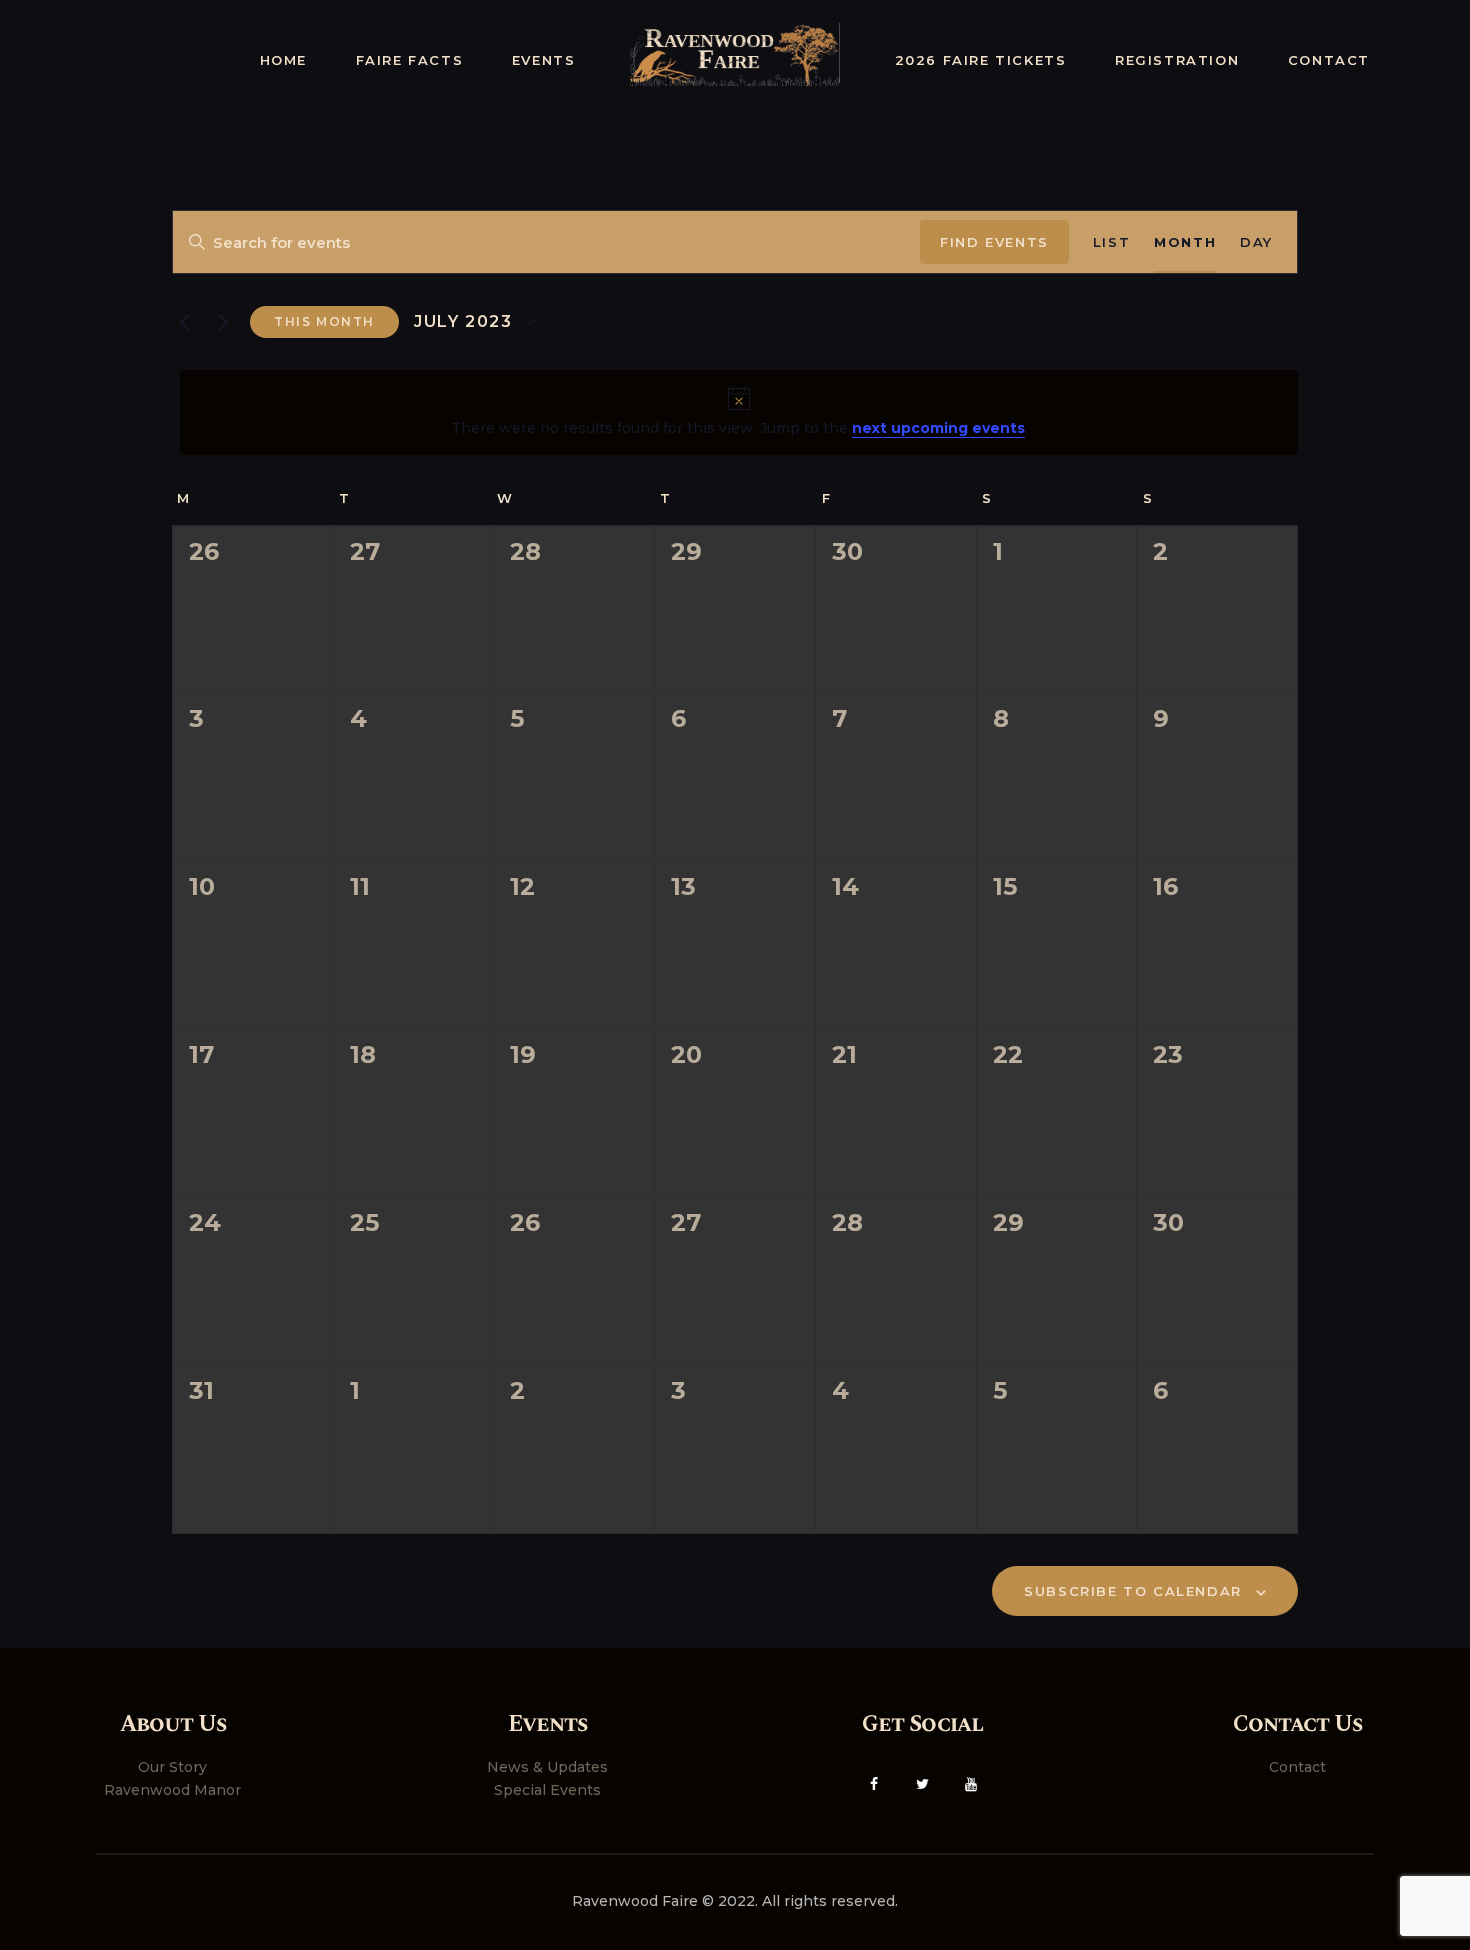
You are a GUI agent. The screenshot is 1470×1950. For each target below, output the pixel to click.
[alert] (739, 412)
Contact (1297, 1767)
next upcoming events (938, 428)
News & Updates (547, 1767)
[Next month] (223, 322)
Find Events (994, 242)
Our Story (172, 1767)
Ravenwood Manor (172, 1790)
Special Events (547, 1790)
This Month (324, 321)
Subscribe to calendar (1133, 1591)
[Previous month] (184, 322)
